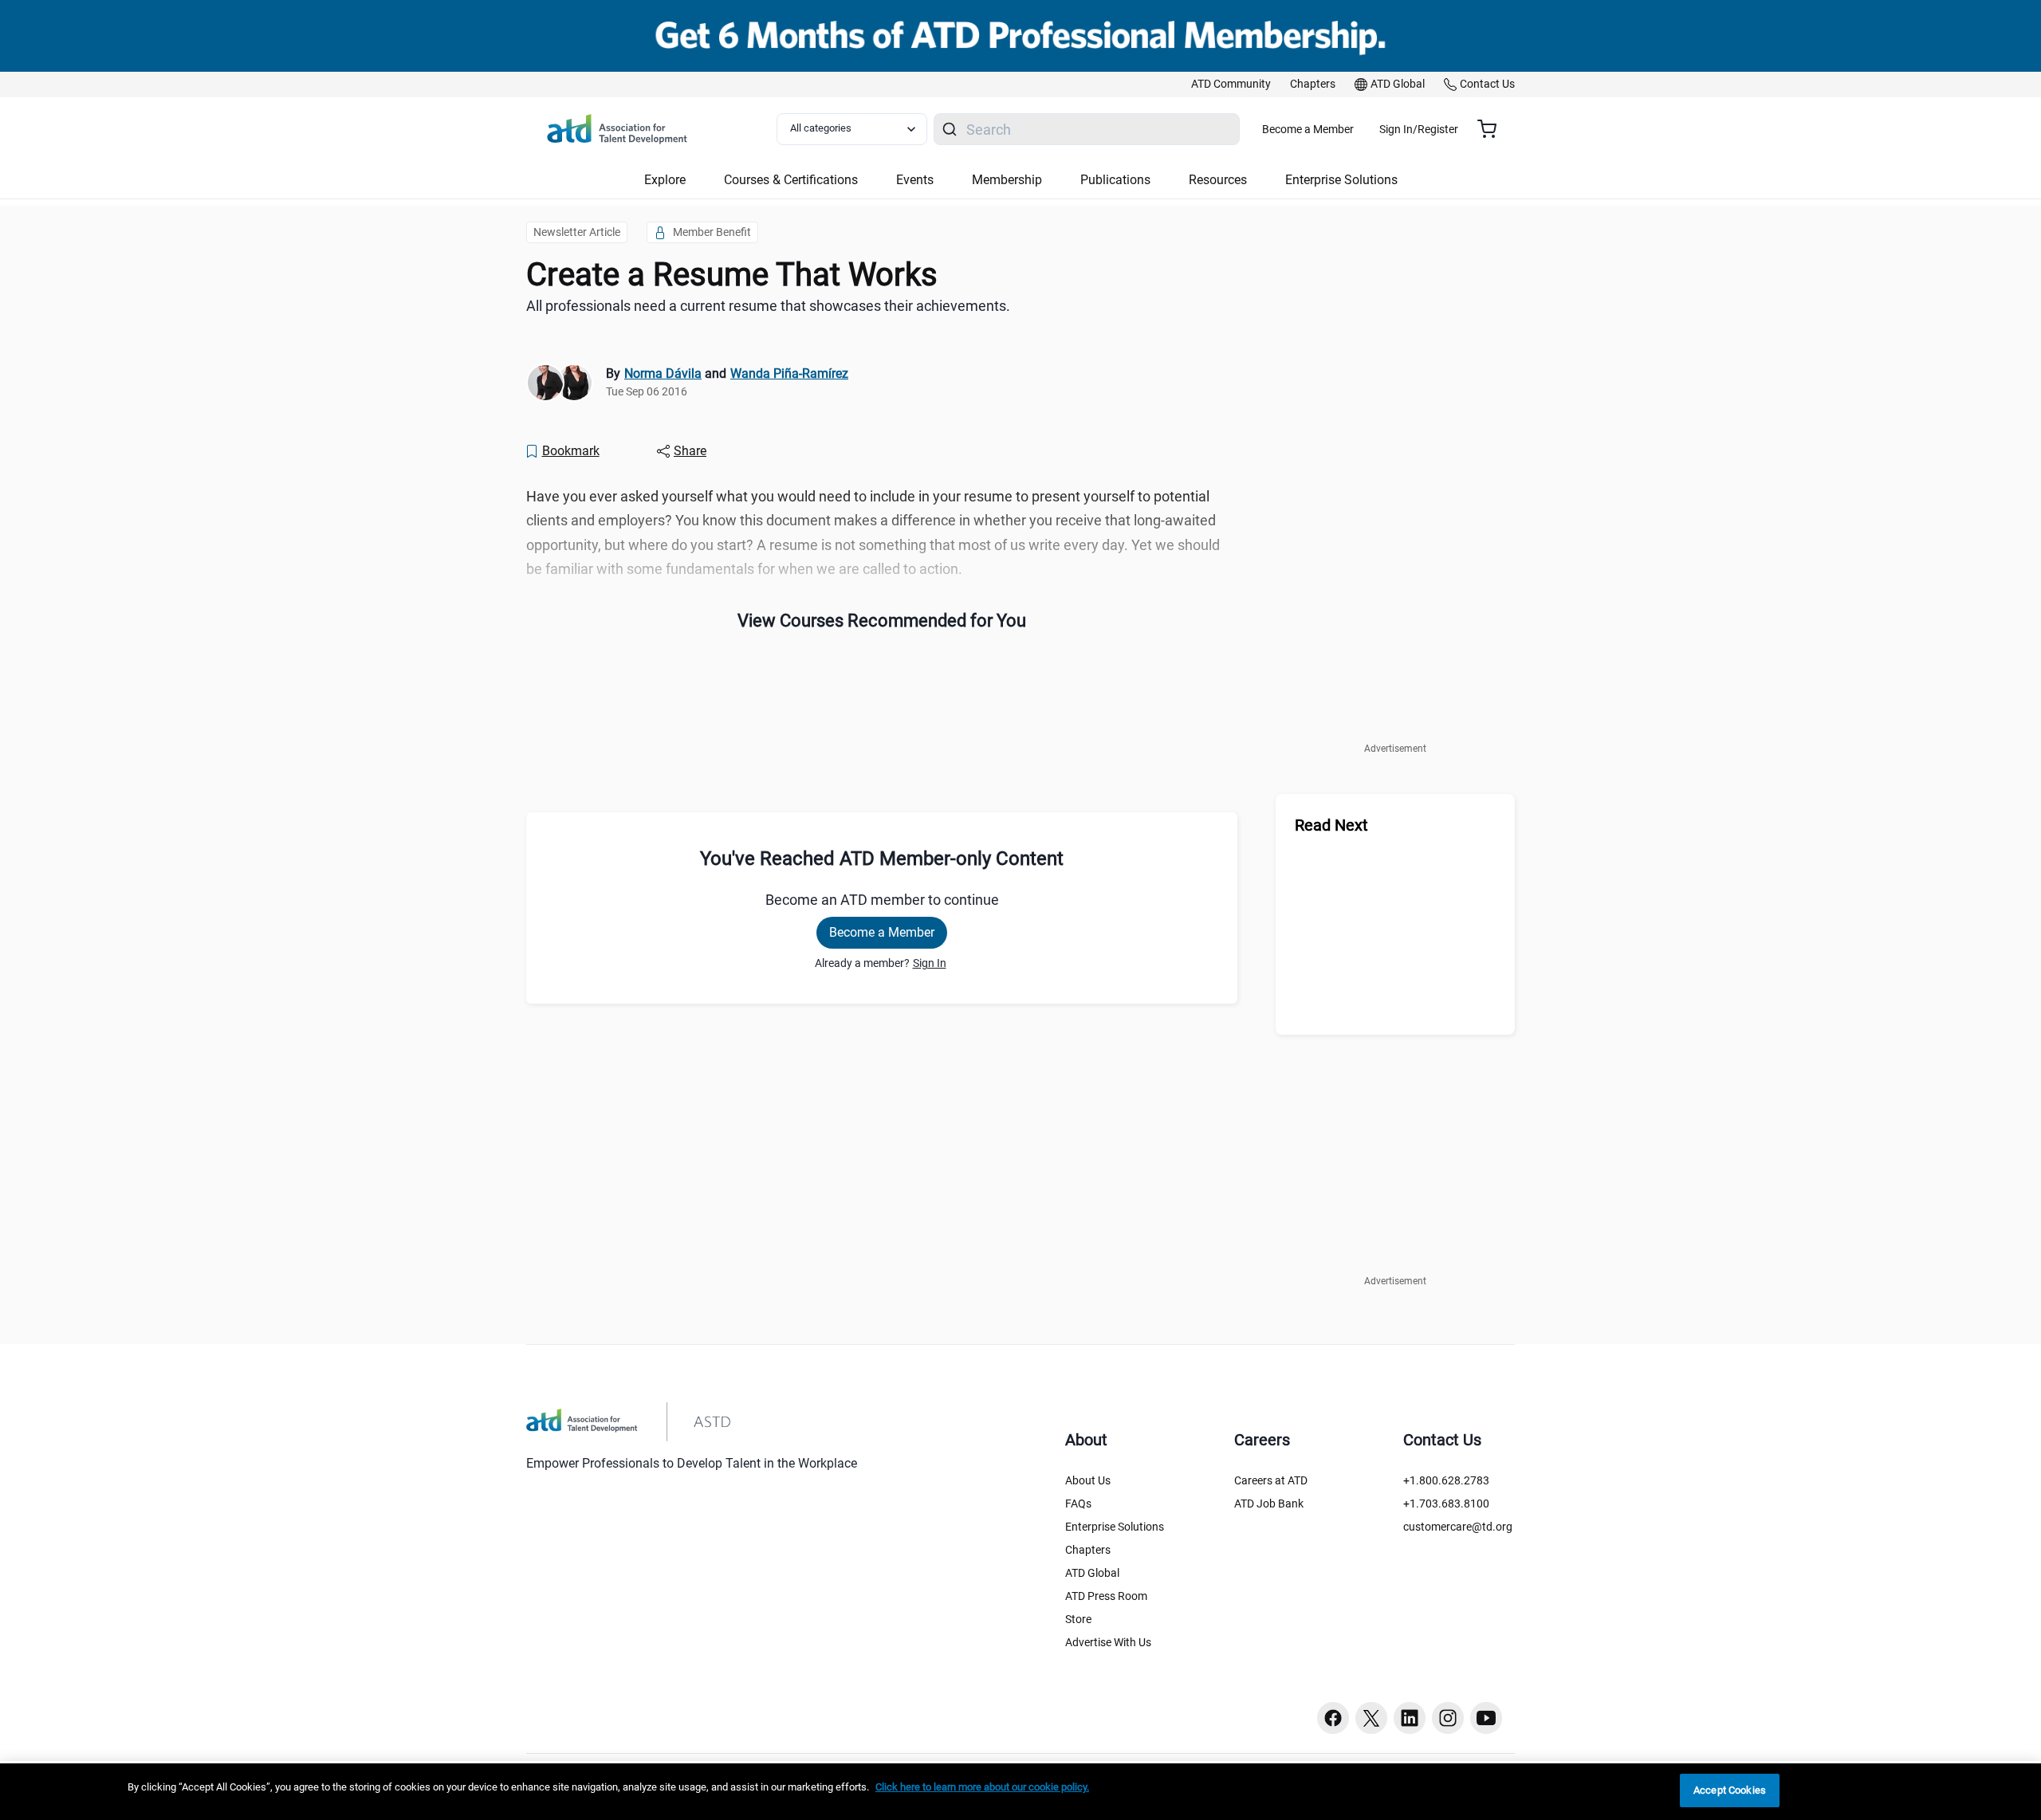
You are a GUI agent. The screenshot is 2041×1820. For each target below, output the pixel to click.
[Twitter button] (1371, 1718)
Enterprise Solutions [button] (1341, 180)
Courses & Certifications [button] (791, 180)
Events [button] (915, 180)
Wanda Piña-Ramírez (789, 373)
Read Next (1331, 825)
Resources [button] (1218, 180)
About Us (1088, 1480)
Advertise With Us (1108, 1642)
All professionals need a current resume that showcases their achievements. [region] (768, 306)
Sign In (930, 963)
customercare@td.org (1458, 1527)
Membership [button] (1007, 180)
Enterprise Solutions (1115, 1527)
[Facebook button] (1333, 1718)
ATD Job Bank (1269, 1504)
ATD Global (1092, 1573)
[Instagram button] (1448, 1718)
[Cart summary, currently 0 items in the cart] (1493, 129)
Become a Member (1308, 129)
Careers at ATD (1271, 1480)
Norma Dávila (663, 373)
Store (1078, 1619)
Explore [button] (665, 180)
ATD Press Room (1106, 1596)
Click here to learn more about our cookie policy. (982, 1787)
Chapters (1088, 1550)
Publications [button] (1115, 180)
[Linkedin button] (1410, 1718)
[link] (1231, 85)
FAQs (1078, 1504)
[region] (1020, 1792)
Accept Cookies (1730, 1790)
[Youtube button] (1486, 1718)
